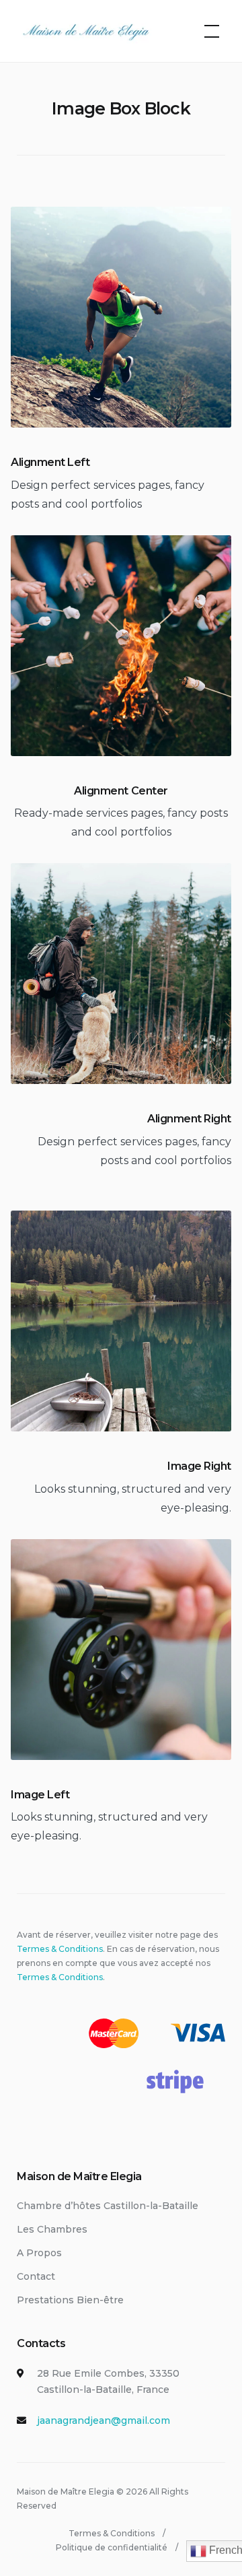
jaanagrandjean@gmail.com (104, 2420)
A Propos (39, 2253)
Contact (36, 2276)
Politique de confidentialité (112, 2547)
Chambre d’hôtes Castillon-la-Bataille (108, 2206)
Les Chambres (52, 2229)
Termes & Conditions (60, 1949)
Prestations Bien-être (70, 2300)
